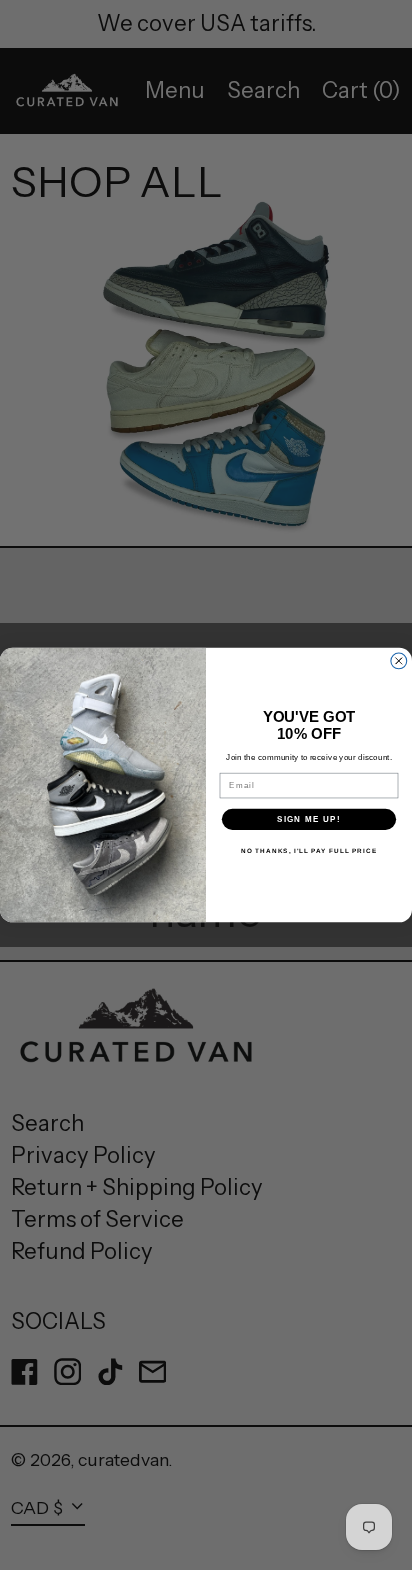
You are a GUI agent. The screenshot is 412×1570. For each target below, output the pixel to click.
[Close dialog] (399, 661)
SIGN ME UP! (309, 819)
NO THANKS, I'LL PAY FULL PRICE (309, 850)
